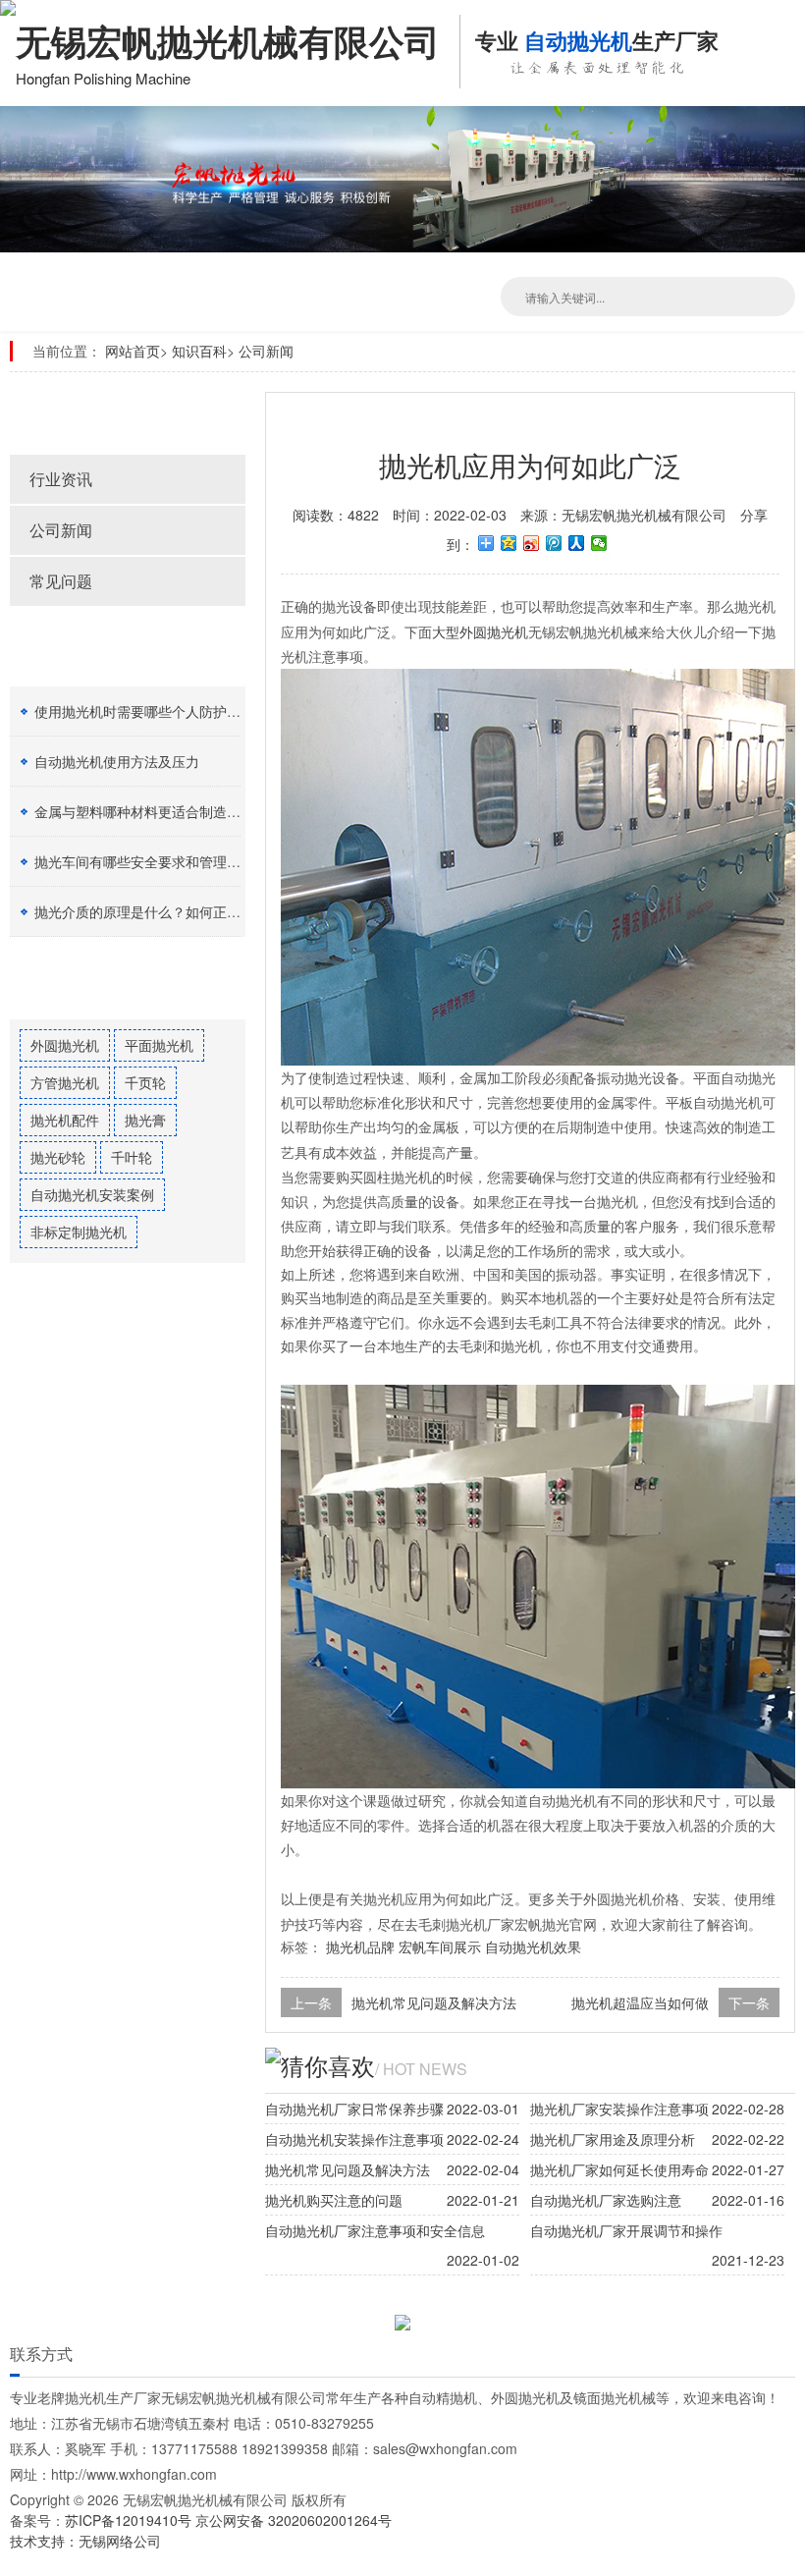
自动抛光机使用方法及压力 (117, 761)
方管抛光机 (65, 1082)
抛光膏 (145, 1120)
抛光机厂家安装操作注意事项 (619, 2109)
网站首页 (133, 351)
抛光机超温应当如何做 (640, 2002)
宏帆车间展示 (440, 1946)
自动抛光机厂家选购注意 (606, 2200)
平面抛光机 (159, 1045)
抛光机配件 (65, 1120)
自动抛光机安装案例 (92, 1194)
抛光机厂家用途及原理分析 (613, 2139)
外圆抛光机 (65, 1045)
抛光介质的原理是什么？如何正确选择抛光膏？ (179, 911)
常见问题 (61, 581)
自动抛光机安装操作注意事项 (354, 2139)
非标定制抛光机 (79, 1232)
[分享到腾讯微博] (554, 543)
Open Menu (785, 29)
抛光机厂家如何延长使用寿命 (619, 2169)
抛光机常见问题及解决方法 (434, 2002)
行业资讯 (61, 479)
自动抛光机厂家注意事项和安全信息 (375, 2230)
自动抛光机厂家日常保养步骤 (354, 2109)
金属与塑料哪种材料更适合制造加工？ (151, 811)
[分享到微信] (599, 543)
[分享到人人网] (577, 543)
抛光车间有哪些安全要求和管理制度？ (151, 861)
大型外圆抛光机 (480, 631)
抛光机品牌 (360, 1946)
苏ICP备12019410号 (130, 2520)
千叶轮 (132, 1157)
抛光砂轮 (58, 1157)
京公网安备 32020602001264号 (294, 2520)
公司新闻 (266, 351)
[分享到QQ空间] (509, 543)
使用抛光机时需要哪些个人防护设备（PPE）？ (178, 711)
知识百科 (199, 351)
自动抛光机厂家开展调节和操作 (626, 2230)
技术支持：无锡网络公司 (85, 2541)
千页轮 (145, 1082)
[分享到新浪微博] (532, 543)
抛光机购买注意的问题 (334, 2200)
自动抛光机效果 (533, 1946)
